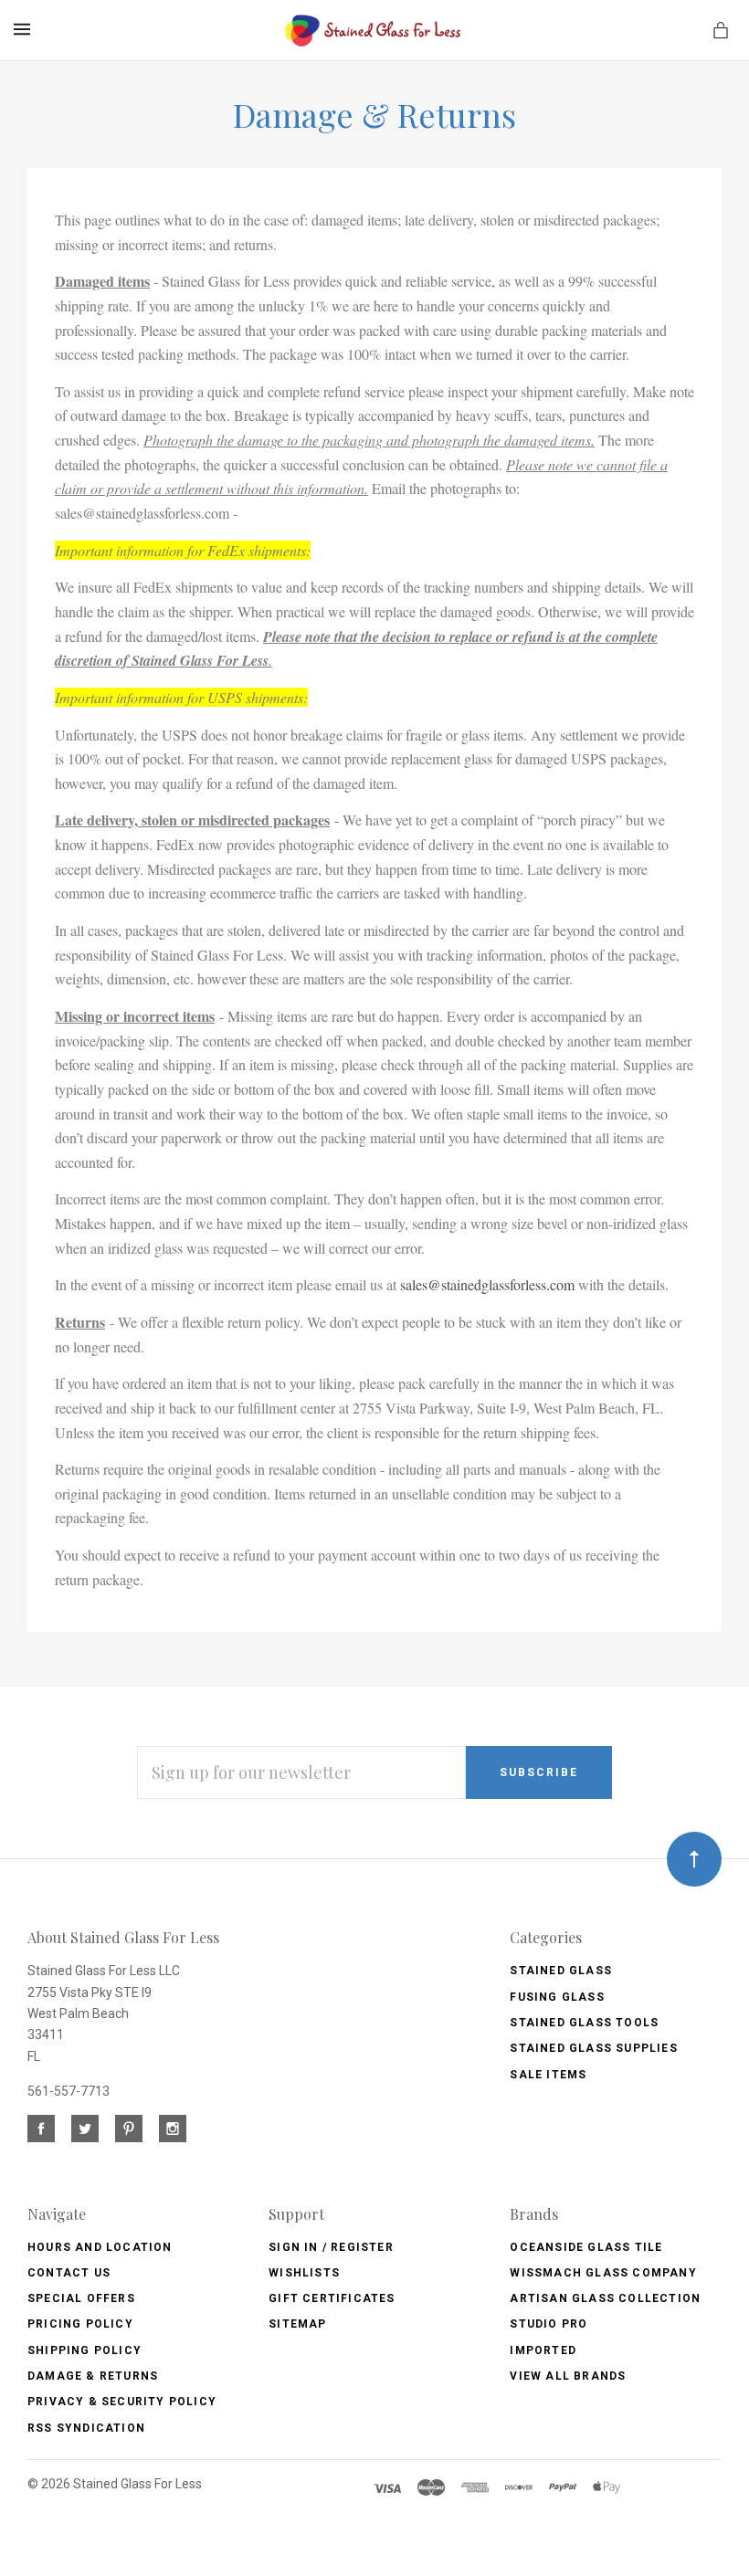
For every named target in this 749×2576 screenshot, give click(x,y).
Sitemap (297, 2324)
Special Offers (81, 2298)
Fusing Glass (557, 1997)
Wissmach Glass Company (603, 2273)
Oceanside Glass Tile (586, 2247)
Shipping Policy (84, 2350)
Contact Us (69, 2273)
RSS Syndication (86, 2428)
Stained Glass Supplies (593, 2048)
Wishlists (304, 2273)
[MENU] (25, 29)
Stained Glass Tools (584, 2023)
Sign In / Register (331, 2247)
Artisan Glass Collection (605, 2298)
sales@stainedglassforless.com (487, 1284)
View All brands (568, 2376)
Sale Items (548, 2075)
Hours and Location (100, 2247)
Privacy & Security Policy (122, 2402)
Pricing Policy (80, 2324)
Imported (543, 2350)
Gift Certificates (332, 2298)
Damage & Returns (93, 2376)
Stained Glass (561, 1971)
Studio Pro (549, 2324)
